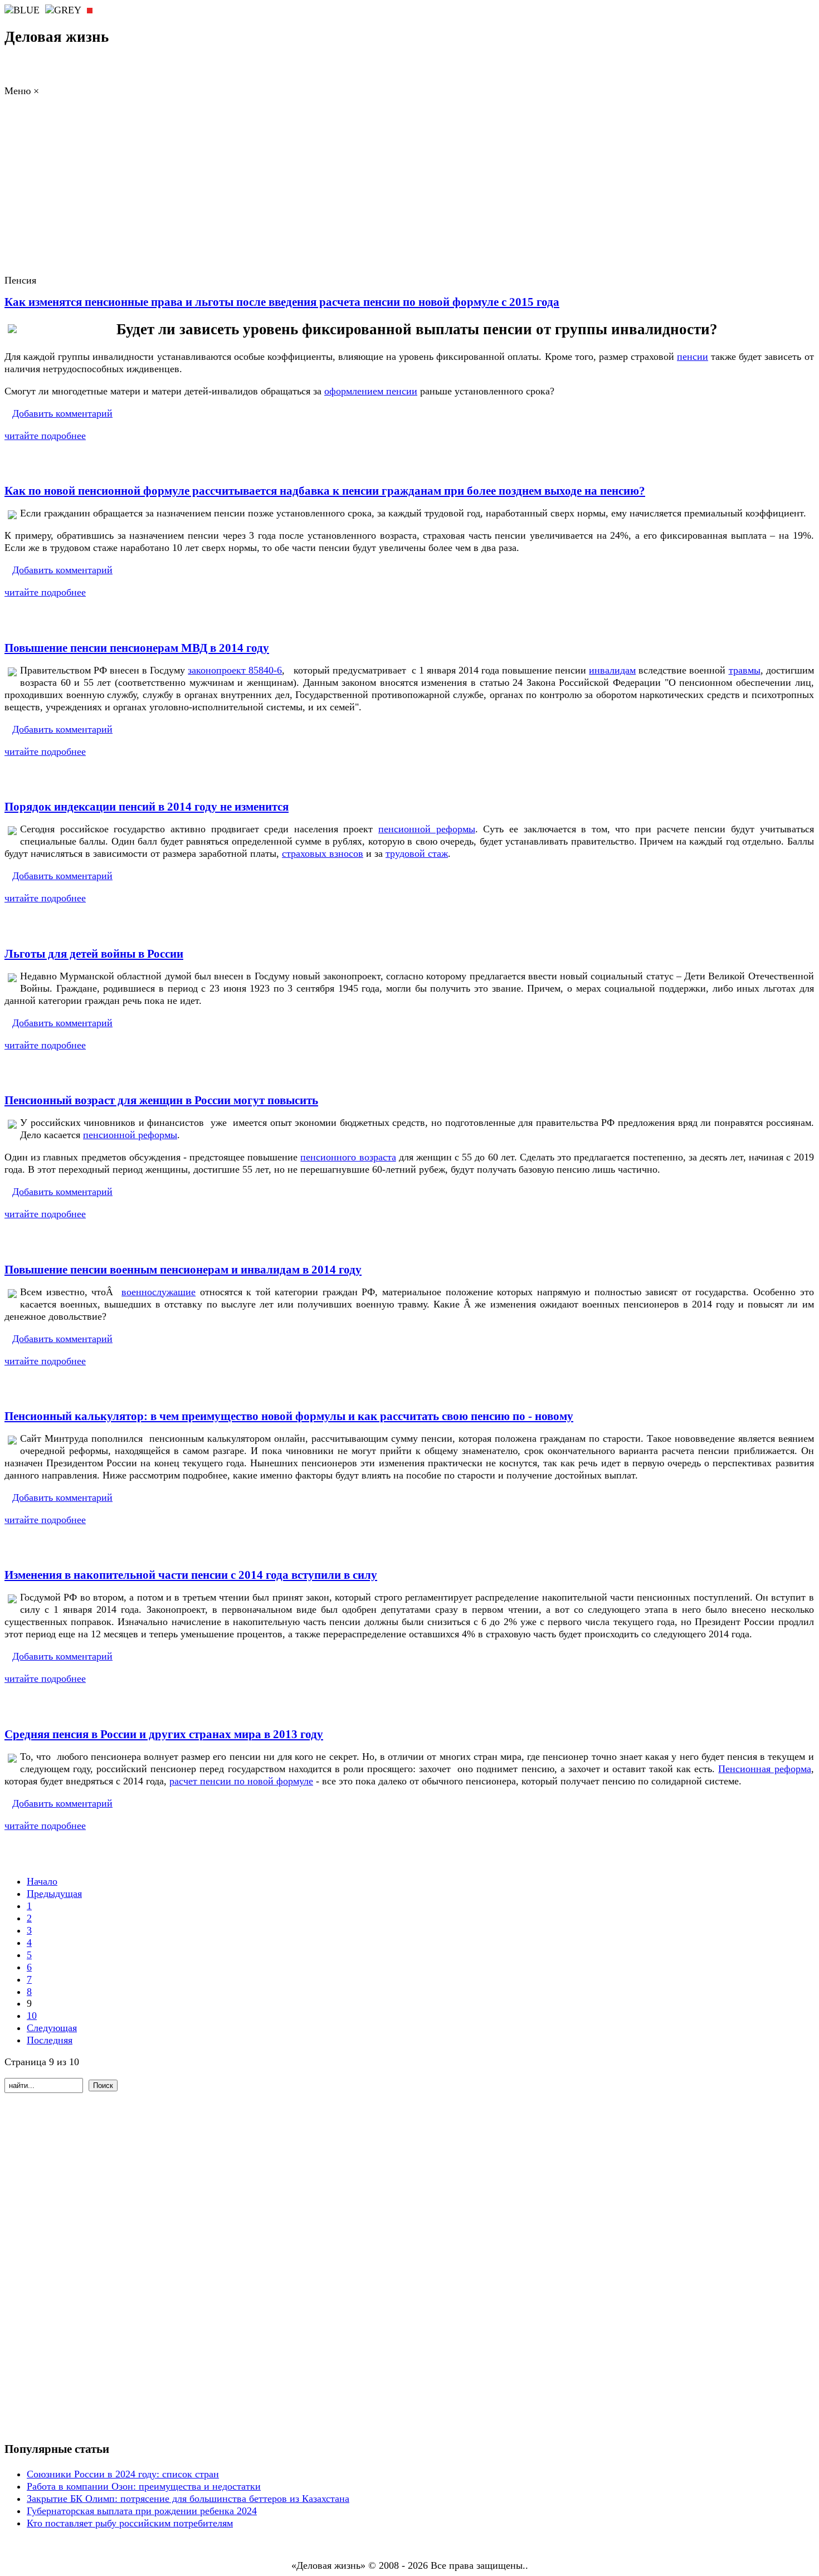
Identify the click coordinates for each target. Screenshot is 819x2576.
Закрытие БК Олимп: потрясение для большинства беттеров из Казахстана (188, 2499)
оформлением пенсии (371, 391)
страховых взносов (323, 853)
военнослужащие (159, 1292)
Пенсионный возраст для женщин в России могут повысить (161, 1100)
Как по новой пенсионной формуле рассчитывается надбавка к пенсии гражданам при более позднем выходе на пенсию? (325, 491)
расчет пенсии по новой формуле (241, 1781)
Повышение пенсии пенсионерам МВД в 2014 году (137, 648)
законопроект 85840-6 (235, 670)
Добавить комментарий (62, 413)
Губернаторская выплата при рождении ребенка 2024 (142, 2511)
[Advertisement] (409, 195)
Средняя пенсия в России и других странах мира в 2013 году (164, 1734)
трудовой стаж (417, 853)
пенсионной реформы (427, 829)
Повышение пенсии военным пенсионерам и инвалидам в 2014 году (183, 1270)
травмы (745, 670)
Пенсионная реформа (764, 1769)
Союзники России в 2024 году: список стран (123, 2474)
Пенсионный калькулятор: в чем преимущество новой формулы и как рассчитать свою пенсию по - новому (289, 1416)
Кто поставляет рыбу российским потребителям (130, 2523)
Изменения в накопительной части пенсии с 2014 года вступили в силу (191, 1575)
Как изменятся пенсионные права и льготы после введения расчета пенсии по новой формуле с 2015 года (282, 302)
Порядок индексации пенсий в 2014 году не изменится (147, 807)
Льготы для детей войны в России (94, 954)
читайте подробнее (45, 436)
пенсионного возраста (348, 1157)
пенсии (693, 357)
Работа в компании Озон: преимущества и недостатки (144, 2486)
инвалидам (612, 670)
